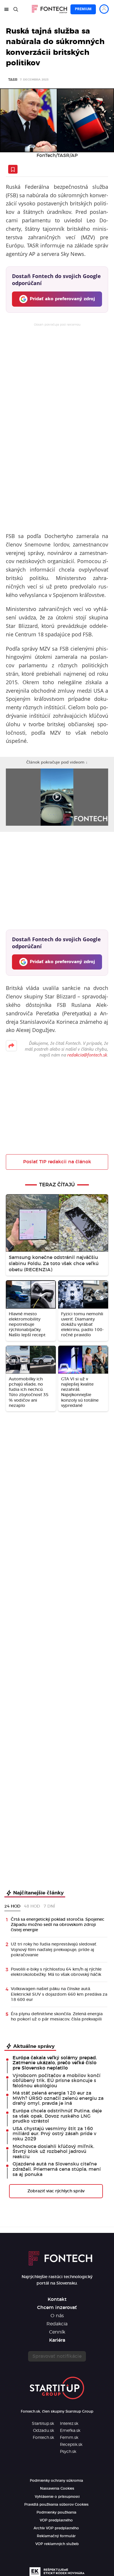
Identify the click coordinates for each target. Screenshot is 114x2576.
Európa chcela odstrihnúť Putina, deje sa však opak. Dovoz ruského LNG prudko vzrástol (57, 2116)
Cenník (57, 2332)
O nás (57, 2316)
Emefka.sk (70, 2431)
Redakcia (57, 2324)
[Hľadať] (16, 9)
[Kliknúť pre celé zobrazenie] (57, 120)
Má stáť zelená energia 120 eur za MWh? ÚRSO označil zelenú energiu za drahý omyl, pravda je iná (58, 2098)
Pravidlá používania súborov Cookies (56, 2505)
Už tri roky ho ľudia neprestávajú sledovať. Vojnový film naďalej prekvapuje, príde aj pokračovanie (54, 1950)
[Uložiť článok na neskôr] (13, 169)
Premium (83, 9)
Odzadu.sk (44, 2431)
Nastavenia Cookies (57, 2488)
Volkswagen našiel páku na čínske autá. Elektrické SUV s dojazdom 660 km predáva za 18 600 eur (59, 1994)
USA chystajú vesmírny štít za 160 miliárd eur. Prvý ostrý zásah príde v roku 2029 (54, 2134)
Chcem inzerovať (57, 2308)
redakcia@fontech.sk (87, 1055)
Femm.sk (69, 2438)
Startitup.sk (43, 2424)
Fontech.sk (43, 2438)
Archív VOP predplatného (56, 2528)
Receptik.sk (71, 2445)
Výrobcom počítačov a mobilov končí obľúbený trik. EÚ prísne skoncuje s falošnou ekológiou (57, 2081)
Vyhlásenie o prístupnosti (57, 2497)
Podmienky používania (56, 2512)
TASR (13, 80)
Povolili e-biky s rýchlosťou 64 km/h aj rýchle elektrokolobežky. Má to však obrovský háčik (56, 1972)
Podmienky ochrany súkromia (56, 2481)
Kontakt (57, 2299)
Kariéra (57, 2340)
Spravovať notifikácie (57, 2356)
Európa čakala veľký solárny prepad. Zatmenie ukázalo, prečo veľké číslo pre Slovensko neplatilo (55, 2063)
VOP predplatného (56, 2520)
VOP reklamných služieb (57, 2544)
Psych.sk (68, 2452)
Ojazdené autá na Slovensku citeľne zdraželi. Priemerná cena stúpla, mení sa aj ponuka (57, 2169)
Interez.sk (69, 2424)
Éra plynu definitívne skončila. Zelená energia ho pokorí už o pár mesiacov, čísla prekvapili (57, 2017)
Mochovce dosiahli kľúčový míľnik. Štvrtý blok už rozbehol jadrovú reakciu (53, 2152)
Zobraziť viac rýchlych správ (56, 2191)
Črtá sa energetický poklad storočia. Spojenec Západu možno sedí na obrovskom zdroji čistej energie (58, 1925)
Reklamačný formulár (56, 2536)
